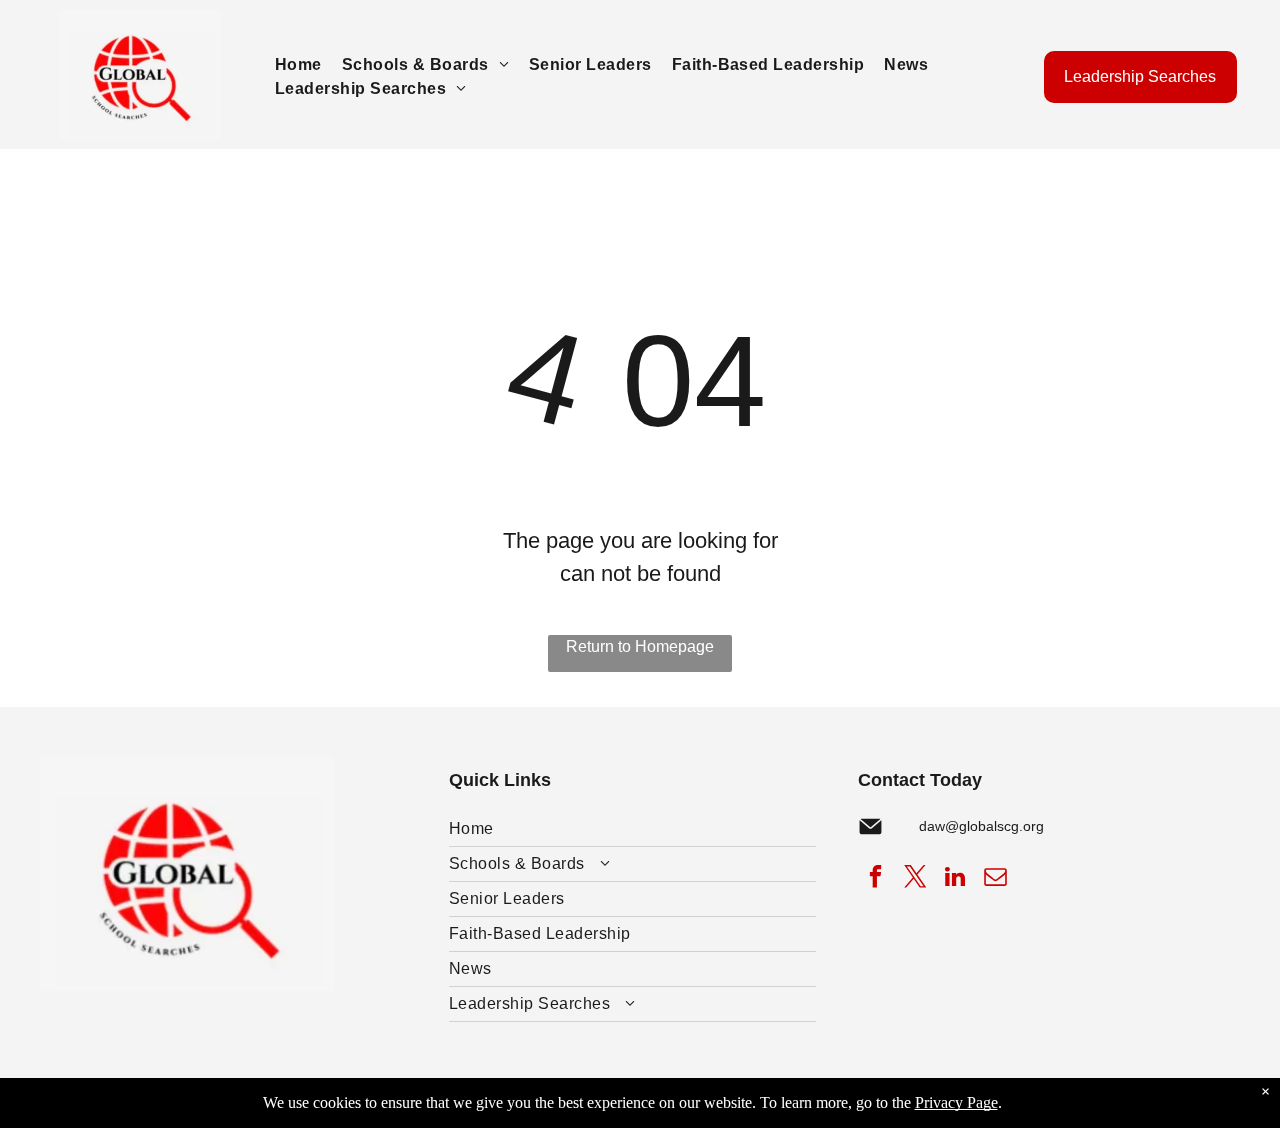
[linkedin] (955, 879)
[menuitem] (298, 65)
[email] (995, 879)
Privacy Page (956, 1102)
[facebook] (875, 879)
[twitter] (915, 879)
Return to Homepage (640, 646)
